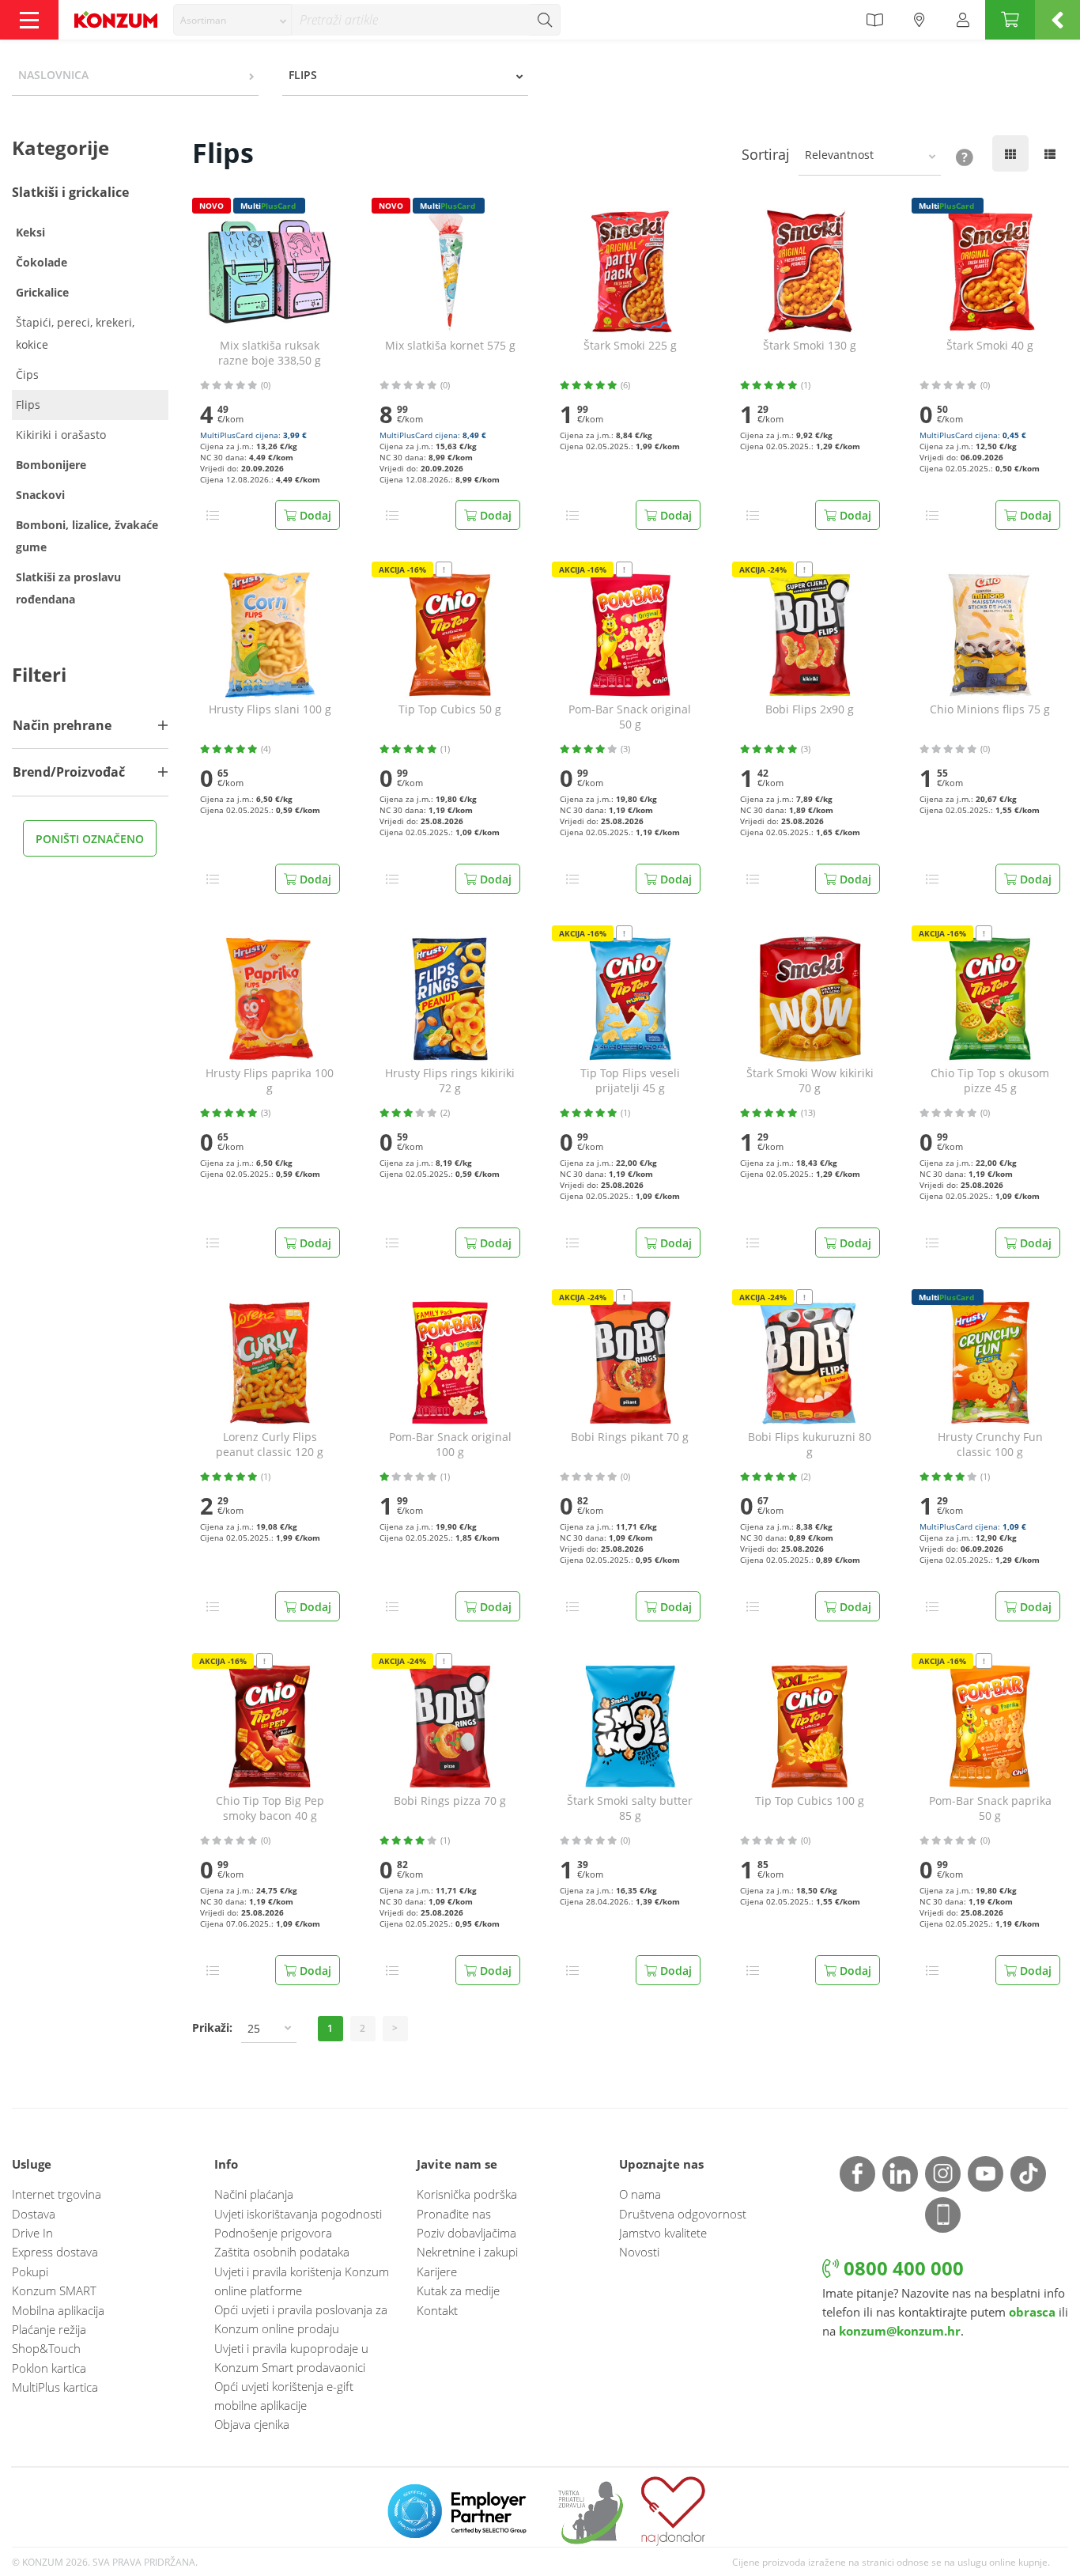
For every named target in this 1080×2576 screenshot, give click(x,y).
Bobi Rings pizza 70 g (450, 1801)
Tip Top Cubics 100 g (810, 1801)
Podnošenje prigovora (273, 2233)
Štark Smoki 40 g (990, 346)
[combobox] (232, 20)
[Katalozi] (874, 20)
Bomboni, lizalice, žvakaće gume (87, 536)
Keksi (30, 232)
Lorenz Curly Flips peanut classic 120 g (270, 1445)
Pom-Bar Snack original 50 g (630, 717)
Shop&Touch (46, 2348)
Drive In (32, 2233)
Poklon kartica (49, 2368)
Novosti (639, 2252)
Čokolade (42, 262)
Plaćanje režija (49, 2329)
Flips (28, 405)
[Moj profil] (963, 20)
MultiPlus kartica (55, 2387)
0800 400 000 (901, 2268)
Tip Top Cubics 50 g (450, 709)
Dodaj (314, 515)
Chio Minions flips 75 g (990, 709)
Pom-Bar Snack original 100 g (450, 1445)
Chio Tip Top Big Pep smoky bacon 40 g (270, 1808)
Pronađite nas (454, 2214)
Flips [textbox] (303, 75)
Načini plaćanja (254, 2194)
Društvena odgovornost (683, 2214)
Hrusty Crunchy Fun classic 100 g (990, 1445)
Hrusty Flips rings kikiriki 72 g (450, 1081)
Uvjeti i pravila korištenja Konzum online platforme (302, 2281)
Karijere (437, 2271)
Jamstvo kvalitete (663, 2233)
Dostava (34, 2214)
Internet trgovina (57, 2194)
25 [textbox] (254, 2028)
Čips (27, 374)
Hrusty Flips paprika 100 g (270, 1081)
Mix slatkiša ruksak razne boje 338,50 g (270, 353)
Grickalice (42, 292)
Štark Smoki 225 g (630, 346)
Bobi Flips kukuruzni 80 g (810, 1445)
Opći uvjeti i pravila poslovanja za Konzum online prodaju (301, 2319)
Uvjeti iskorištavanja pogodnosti (298, 2214)
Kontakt (437, 2310)
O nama (640, 2194)
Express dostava (55, 2252)
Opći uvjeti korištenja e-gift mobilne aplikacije (284, 2396)
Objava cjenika (252, 2424)
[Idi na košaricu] (1010, 20)
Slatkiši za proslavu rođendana (68, 588)
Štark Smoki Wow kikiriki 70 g (810, 1081)
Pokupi (30, 2271)
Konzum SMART (54, 2290)
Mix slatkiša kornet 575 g (450, 346)
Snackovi (40, 495)
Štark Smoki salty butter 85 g (630, 1808)
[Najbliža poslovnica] (920, 20)
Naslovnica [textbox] (53, 75)
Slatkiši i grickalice (70, 192)
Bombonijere (51, 465)
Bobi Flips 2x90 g (810, 709)
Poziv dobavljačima (466, 2233)
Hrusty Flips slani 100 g (270, 709)
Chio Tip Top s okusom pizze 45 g (990, 1081)
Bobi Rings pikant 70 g (630, 1437)
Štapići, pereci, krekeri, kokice (75, 333)
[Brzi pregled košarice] (1057, 20)
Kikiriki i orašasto (61, 435)
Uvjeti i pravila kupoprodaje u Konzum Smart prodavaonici (291, 2358)
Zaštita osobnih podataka (282, 2252)
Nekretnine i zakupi (467, 2252)
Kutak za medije (458, 2290)
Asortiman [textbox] (203, 20)
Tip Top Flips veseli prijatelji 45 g (630, 1081)
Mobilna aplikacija (58, 2310)
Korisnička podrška (467, 2194)
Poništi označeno (90, 839)
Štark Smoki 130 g (810, 346)
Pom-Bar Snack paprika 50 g (990, 1808)
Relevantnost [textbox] (839, 155)
